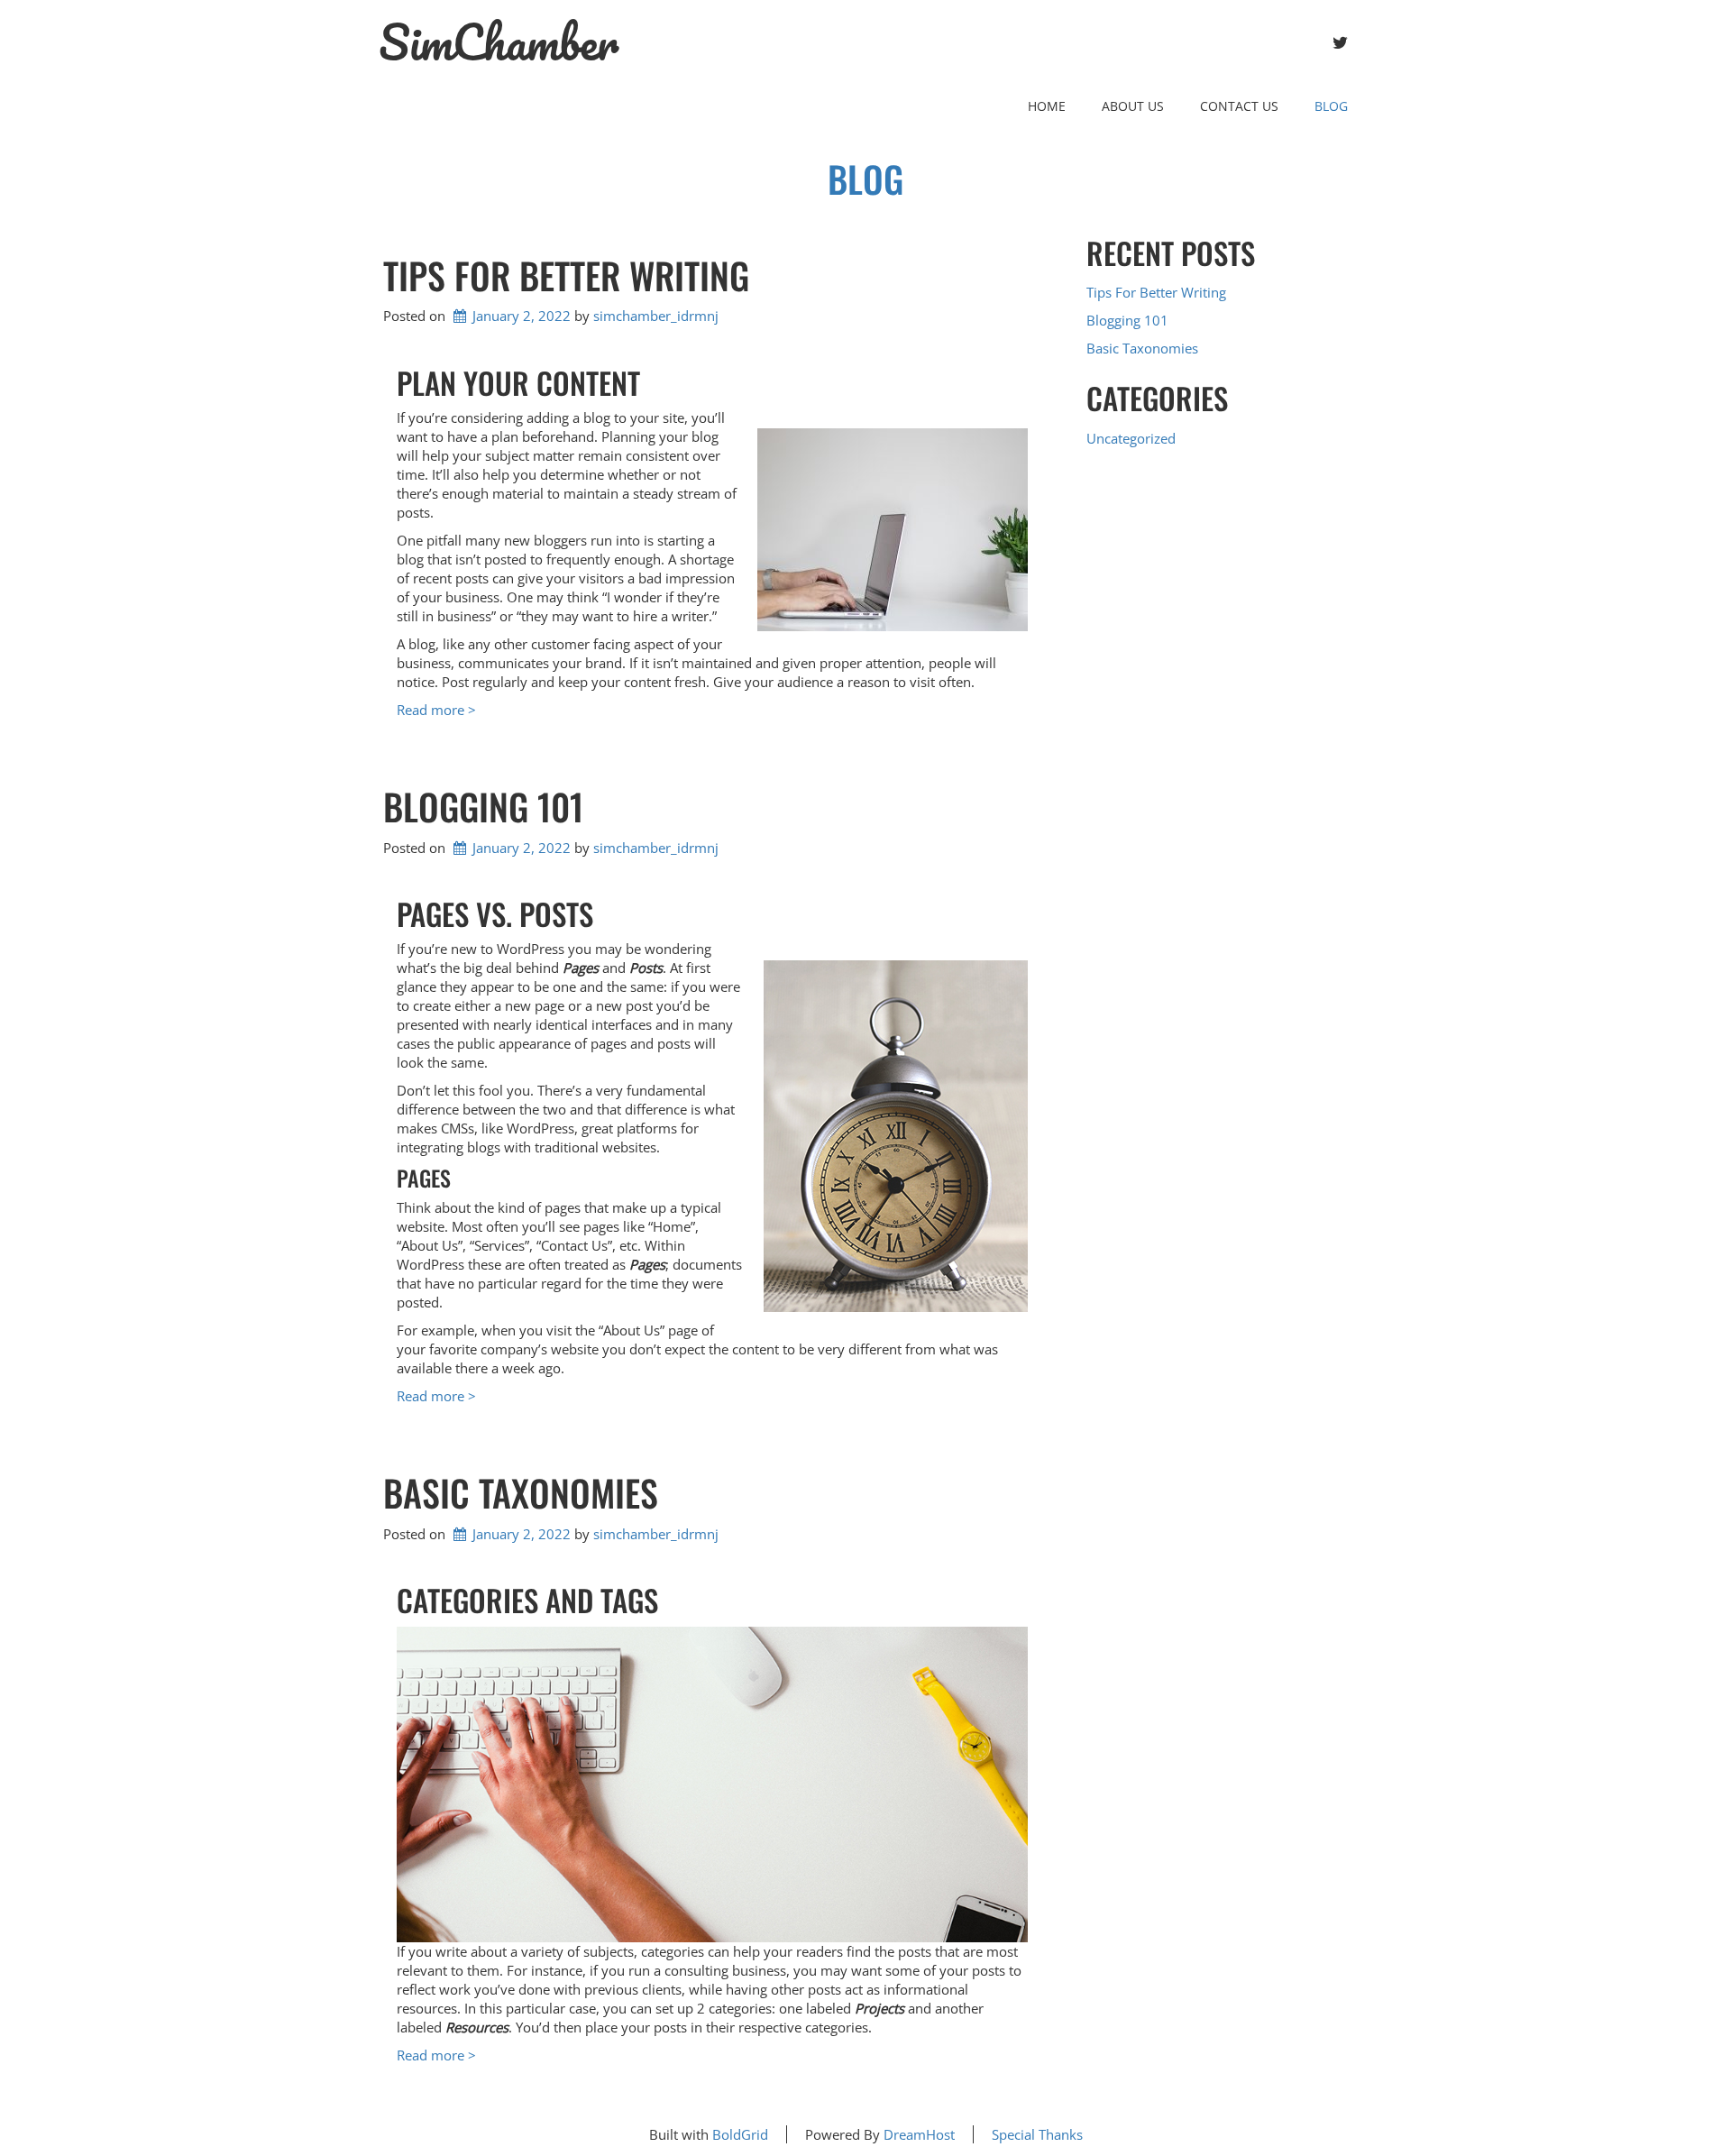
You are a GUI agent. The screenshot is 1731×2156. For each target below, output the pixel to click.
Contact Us (1239, 106)
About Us (1133, 106)
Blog (1331, 106)
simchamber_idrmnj (656, 316)
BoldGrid (740, 2134)
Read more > (436, 710)
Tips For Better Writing (566, 275)
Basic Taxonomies (521, 1492)
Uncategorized (1131, 438)
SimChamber (499, 42)
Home (1047, 106)
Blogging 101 (483, 806)
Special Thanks (1037, 2134)
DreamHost (919, 2134)
